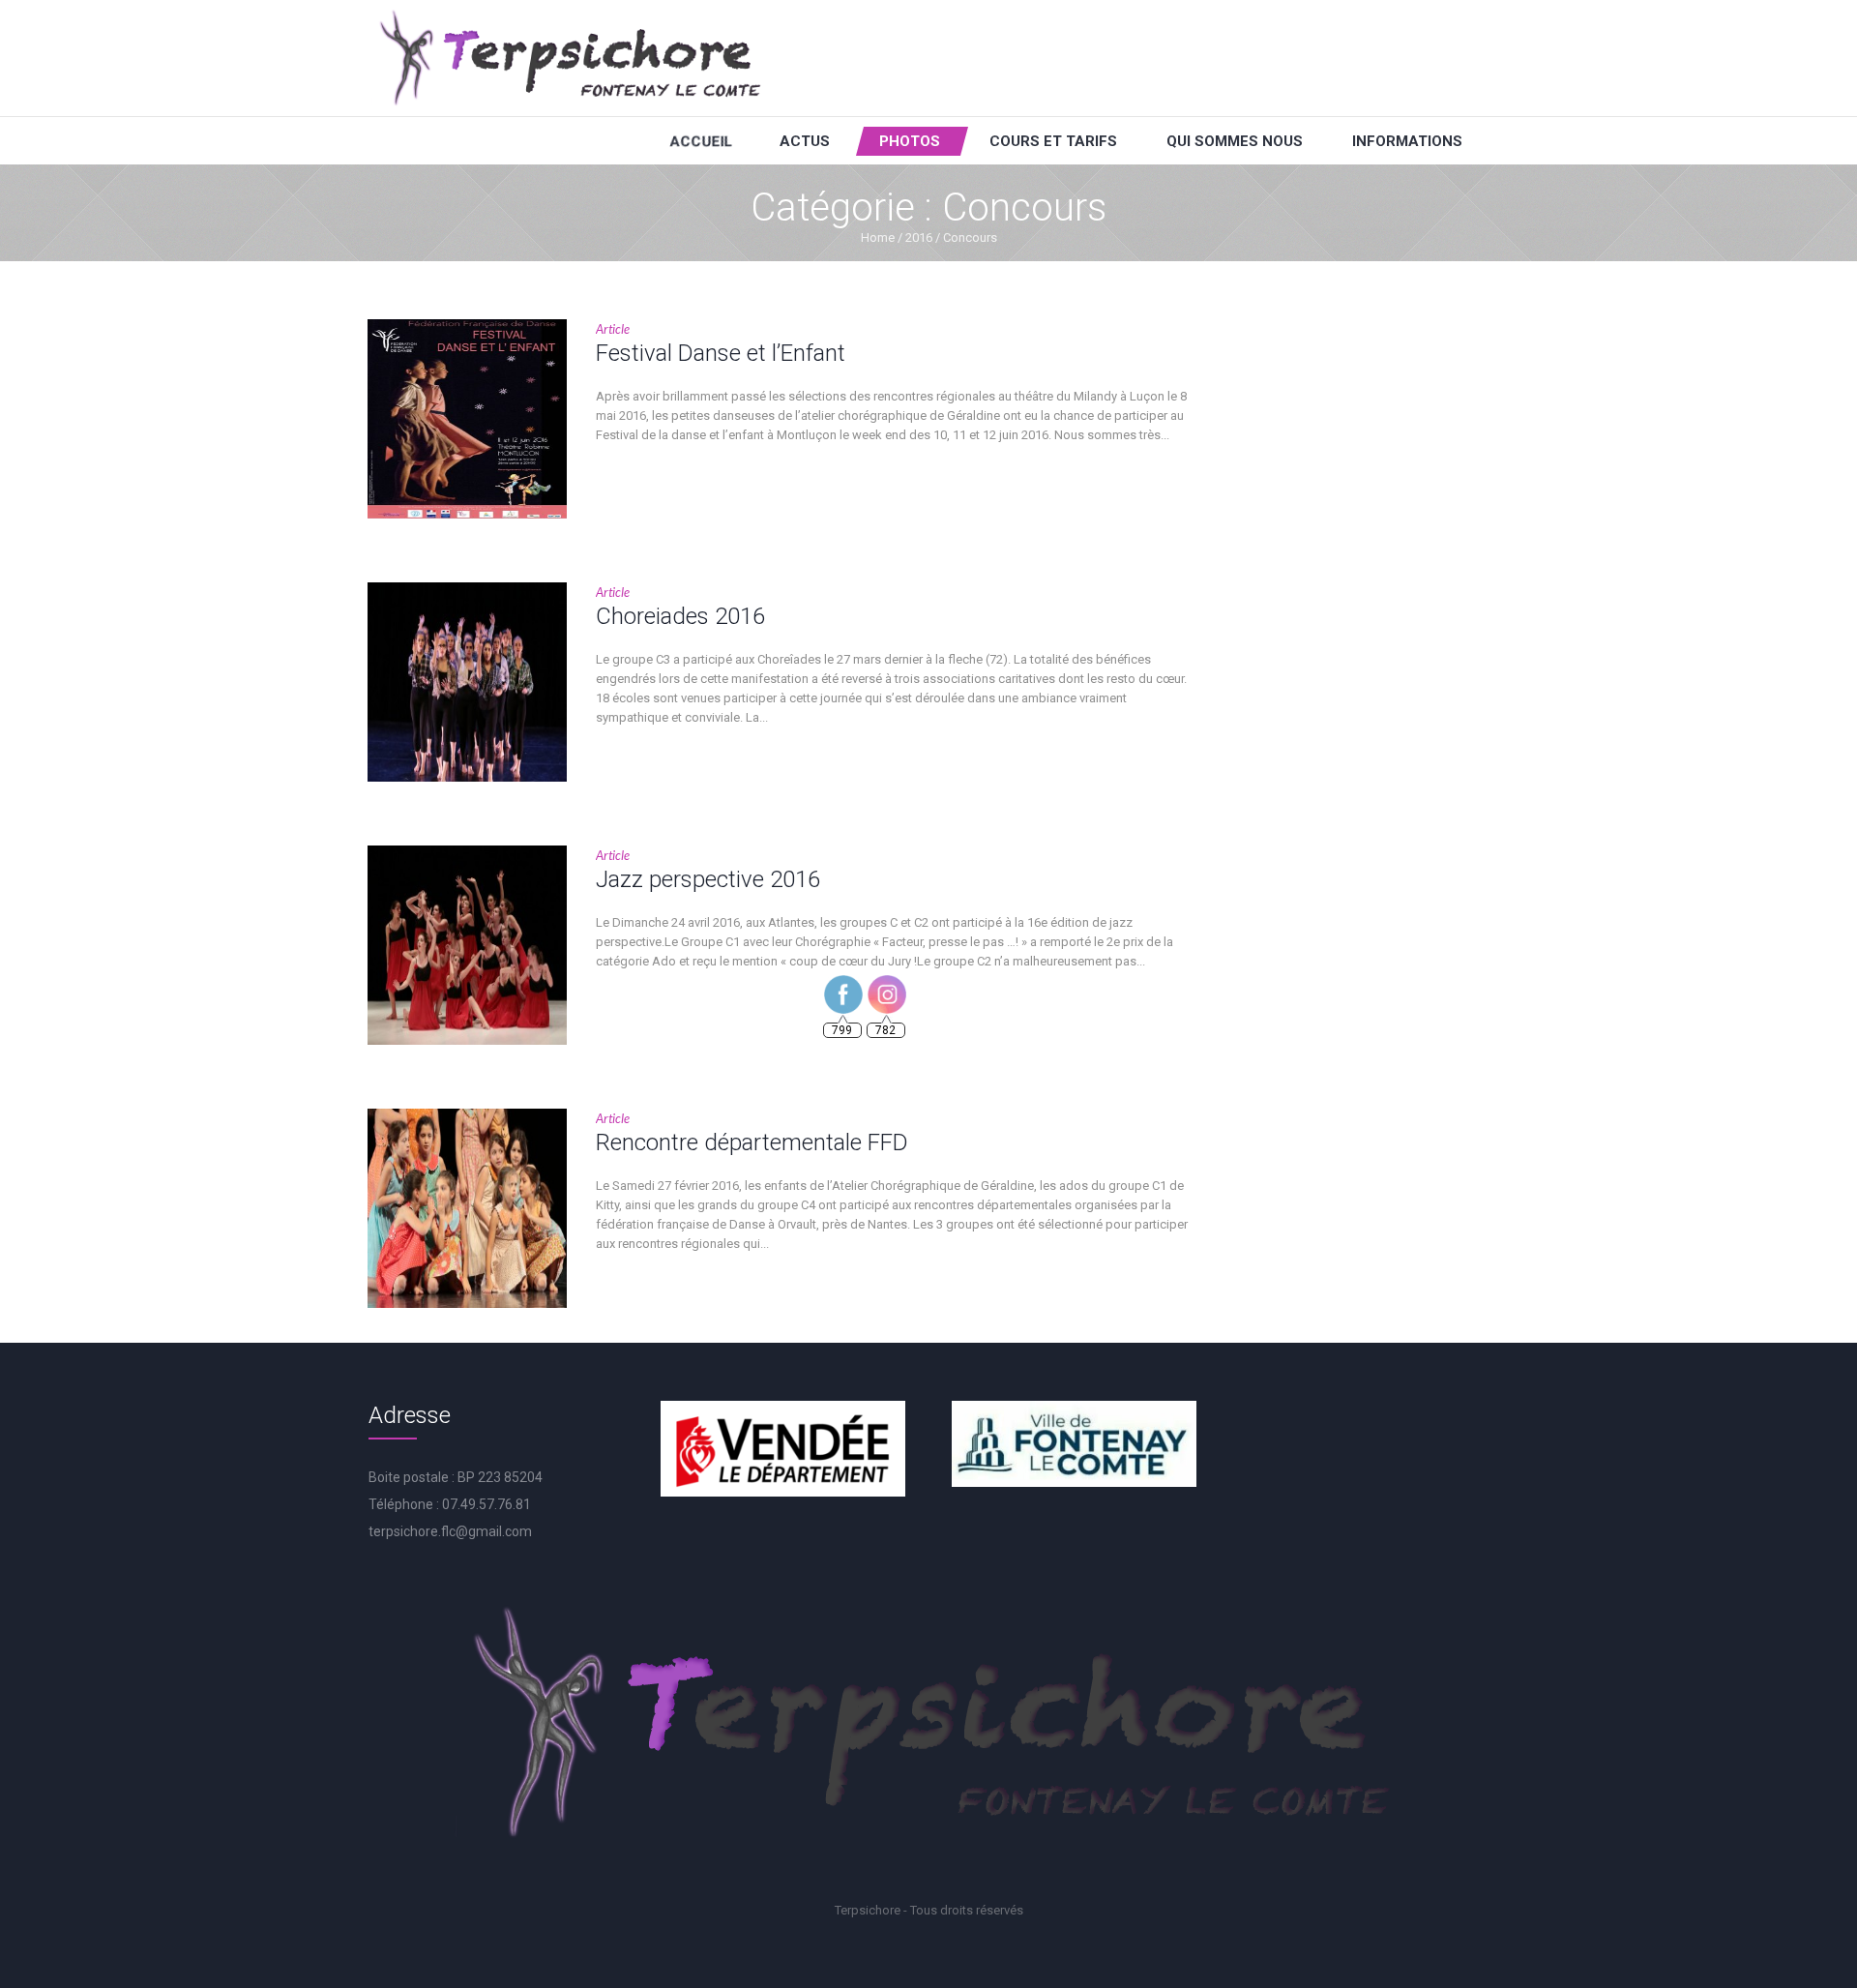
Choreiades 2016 (680, 616)
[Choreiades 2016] (467, 682)
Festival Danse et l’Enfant (721, 353)
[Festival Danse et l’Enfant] (467, 419)
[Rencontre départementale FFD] (467, 1208)
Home (878, 237)
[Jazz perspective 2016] (467, 945)
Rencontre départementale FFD (752, 1142)
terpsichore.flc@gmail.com (450, 1531)
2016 (919, 237)
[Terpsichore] (569, 58)
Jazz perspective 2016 (708, 879)
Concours (970, 237)
